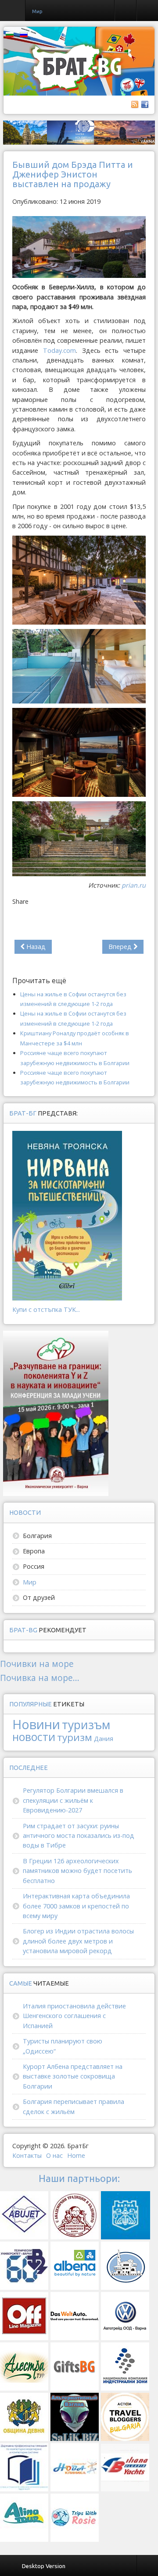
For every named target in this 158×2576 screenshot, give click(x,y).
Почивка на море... (40, 1678)
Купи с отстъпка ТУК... (46, 1309)
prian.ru (134, 885)
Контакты (27, 2155)
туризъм (86, 1725)
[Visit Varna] (79, 132)
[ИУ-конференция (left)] (56, 1412)
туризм (75, 1737)
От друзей (39, 1597)
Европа (34, 1551)
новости (34, 1737)
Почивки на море (37, 1664)
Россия (34, 1566)
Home (76, 2155)
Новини (36, 1724)
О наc (54, 2155)
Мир (30, 1582)
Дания (104, 1739)
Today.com (59, 350)
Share (20, 901)
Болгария (37, 1536)
